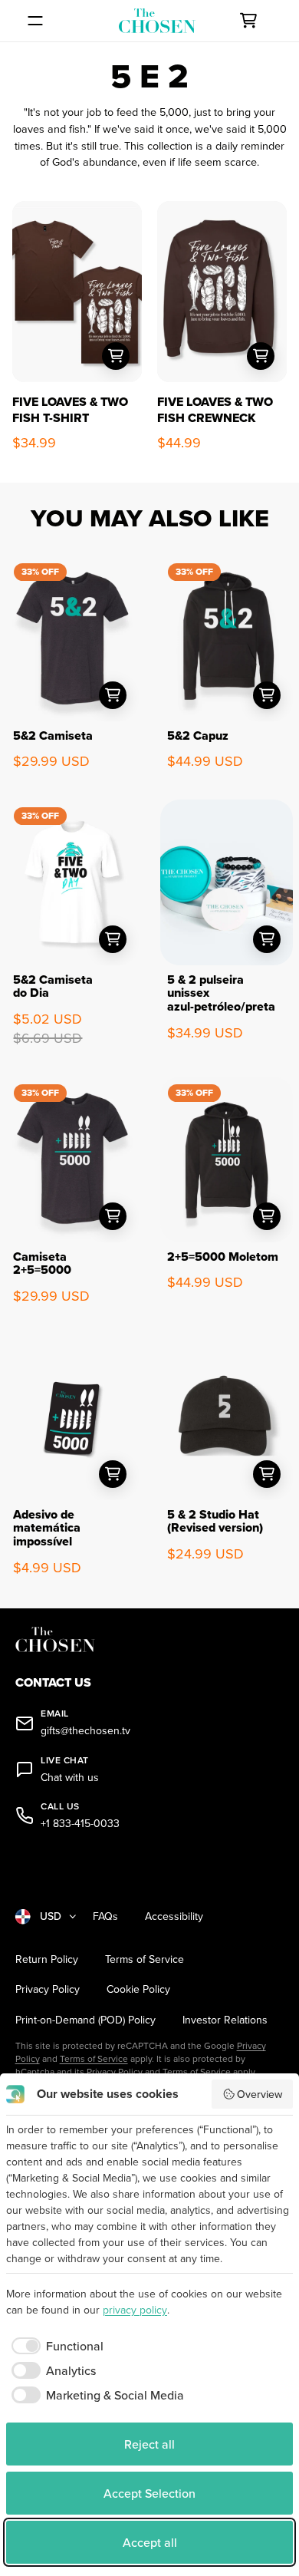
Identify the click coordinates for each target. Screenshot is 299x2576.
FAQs (105, 1916)
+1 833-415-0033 (80, 1824)
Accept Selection (149, 2493)
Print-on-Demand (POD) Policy (85, 2020)
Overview (260, 2094)
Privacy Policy (48, 1989)
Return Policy (47, 1959)
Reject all (149, 2444)
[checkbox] (55, 2346)
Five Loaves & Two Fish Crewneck (215, 410)
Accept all (150, 2542)
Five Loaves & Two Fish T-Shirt (70, 410)
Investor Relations (225, 2020)
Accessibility (174, 1916)
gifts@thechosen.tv (85, 1731)
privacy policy (135, 2310)
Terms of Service (145, 1959)
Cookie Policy (138, 1989)
